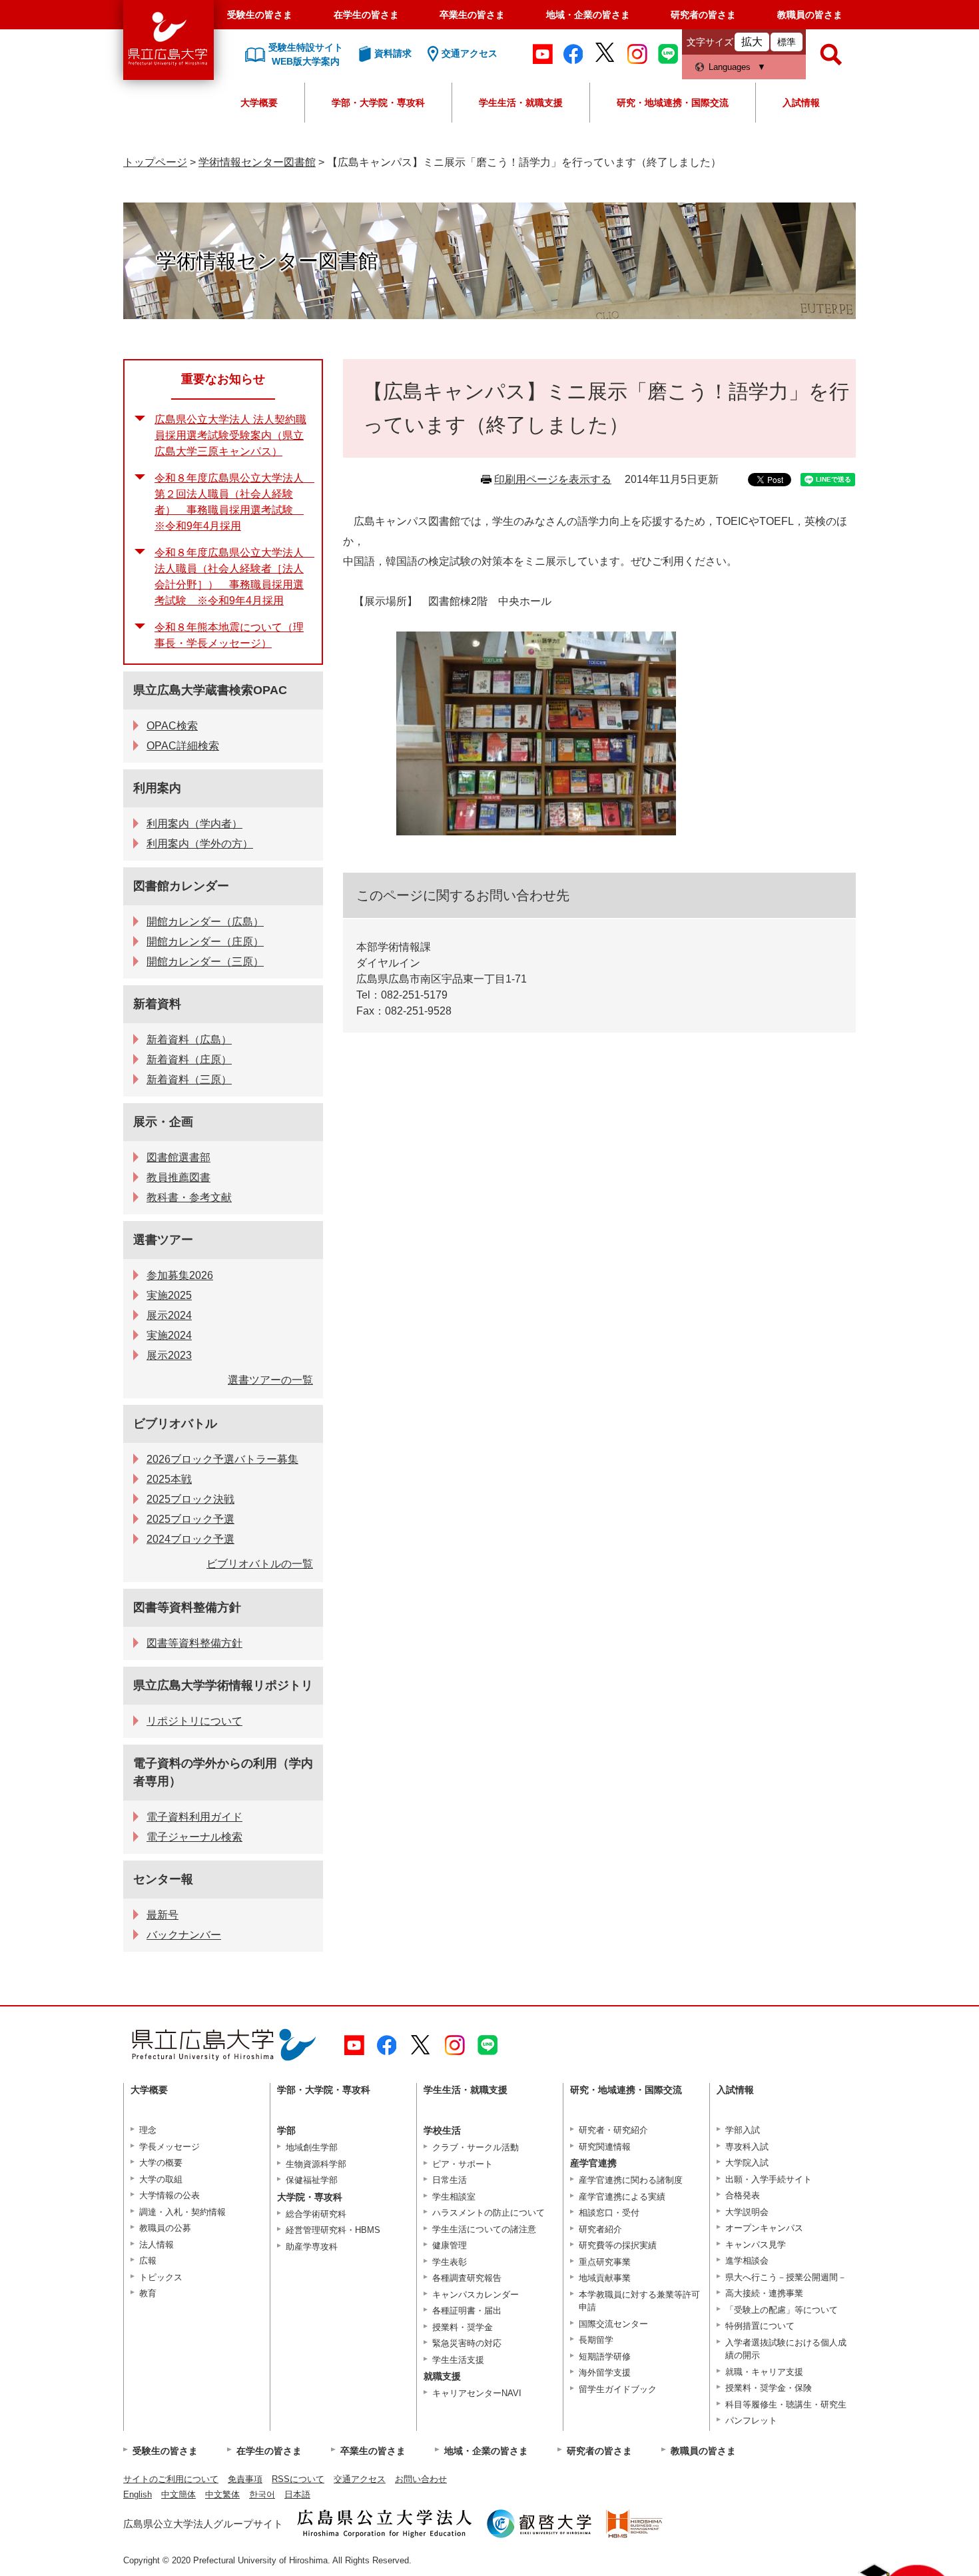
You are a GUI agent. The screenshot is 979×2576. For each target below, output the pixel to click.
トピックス (161, 2277)
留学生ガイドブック (618, 2389)
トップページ (155, 162)
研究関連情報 (605, 2147)
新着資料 (157, 1004)
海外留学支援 (605, 2372)
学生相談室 (454, 2197)
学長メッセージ (169, 2147)
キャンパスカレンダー (476, 2295)
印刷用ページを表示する (553, 479)
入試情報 (801, 103)
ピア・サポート (463, 2164)
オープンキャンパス (764, 2228)
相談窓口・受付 (609, 2213)
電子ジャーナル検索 (194, 1837)
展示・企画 (163, 1122)
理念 (148, 2130)
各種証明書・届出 (467, 2311)
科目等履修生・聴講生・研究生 (786, 2404)
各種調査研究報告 (467, 2278)
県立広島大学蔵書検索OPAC (210, 690)
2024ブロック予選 (190, 1539)
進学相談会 (747, 2261)
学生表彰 (450, 2262)
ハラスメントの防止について (489, 2213)
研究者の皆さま (703, 15)
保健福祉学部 (312, 2180)
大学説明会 (747, 2212)
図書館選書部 (178, 1157)
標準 (787, 42)
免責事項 (245, 2479)
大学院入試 (747, 2163)
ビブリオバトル (175, 1424)
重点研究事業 (605, 2262)
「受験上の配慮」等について (782, 2310)
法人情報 (157, 2245)
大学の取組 (161, 2179)
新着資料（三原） (189, 1079)
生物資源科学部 (316, 2164)
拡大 (752, 42)
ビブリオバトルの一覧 (260, 1564)
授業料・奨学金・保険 (769, 2388)
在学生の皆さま (366, 15)
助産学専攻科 (312, 2247)
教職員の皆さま (810, 15)
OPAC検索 (172, 726)
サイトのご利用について (171, 2479)
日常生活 (450, 2180)
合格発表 (743, 2195)
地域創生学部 (312, 2147)
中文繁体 (222, 2494)
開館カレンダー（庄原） (205, 942)
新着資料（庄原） (189, 1060)
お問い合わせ (421, 2479)
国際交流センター (613, 2324)
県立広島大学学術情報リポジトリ (223, 1685)
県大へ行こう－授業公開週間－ (786, 2277)
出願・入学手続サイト (769, 2179)
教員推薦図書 (178, 1177)
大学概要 (259, 103)
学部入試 (743, 2130)
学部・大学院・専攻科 (378, 103)
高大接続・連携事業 (764, 2293)
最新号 (163, 1915)
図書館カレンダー (181, 886)
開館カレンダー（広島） (205, 922)
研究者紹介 (600, 2229)
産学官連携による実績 (622, 2197)
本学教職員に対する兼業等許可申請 (639, 2301)
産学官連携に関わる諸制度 (631, 2180)
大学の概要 (161, 2163)
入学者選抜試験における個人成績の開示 (786, 2349)
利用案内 (157, 788)
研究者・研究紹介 (613, 2130)
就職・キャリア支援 (764, 2372)
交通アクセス (360, 2479)
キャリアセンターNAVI (477, 2393)
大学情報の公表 (169, 2195)
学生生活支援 (458, 2360)
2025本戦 (169, 1479)
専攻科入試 (747, 2147)
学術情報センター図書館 (257, 162)
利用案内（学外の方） (200, 844)
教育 (148, 2293)
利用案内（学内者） (194, 824)
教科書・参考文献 (189, 1197)
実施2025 (169, 1295)
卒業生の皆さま (472, 15)
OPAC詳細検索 (183, 746)
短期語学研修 (605, 2357)
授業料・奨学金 (463, 2327)
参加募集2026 (180, 1275)
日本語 (297, 2494)
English (138, 2494)
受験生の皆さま (260, 15)
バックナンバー (184, 1935)
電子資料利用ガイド (194, 1817)
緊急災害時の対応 (467, 2343)
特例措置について (760, 2326)
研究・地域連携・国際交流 (673, 103)
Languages (730, 67)
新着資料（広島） (189, 1040)
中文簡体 (178, 2494)
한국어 (262, 2494)
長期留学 (596, 2340)
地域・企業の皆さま (588, 15)
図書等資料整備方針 (187, 1607)
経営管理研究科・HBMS (333, 2230)
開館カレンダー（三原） (205, 962)
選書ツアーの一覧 (270, 1380)
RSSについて (298, 2479)
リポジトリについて (194, 1721)
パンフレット (751, 2420)
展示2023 (169, 1355)
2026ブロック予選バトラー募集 (222, 1459)
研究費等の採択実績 (618, 2245)
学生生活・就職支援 (521, 103)
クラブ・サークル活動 (476, 2147)
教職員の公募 (165, 2228)
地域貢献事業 (605, 2278)
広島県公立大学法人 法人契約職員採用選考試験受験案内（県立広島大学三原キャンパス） (230, 435)
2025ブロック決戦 (190, 1499)
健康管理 (450, 2245)
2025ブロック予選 (190, 1519)
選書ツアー (163, 1240)
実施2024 (169, 1335)
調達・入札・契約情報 (182, 2212)
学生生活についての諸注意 (484, 2229)
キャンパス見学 (756, 2245)
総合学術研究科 (316, 2214)
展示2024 (169, 1315)
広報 (148, 2261)
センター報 (163, 1879)
